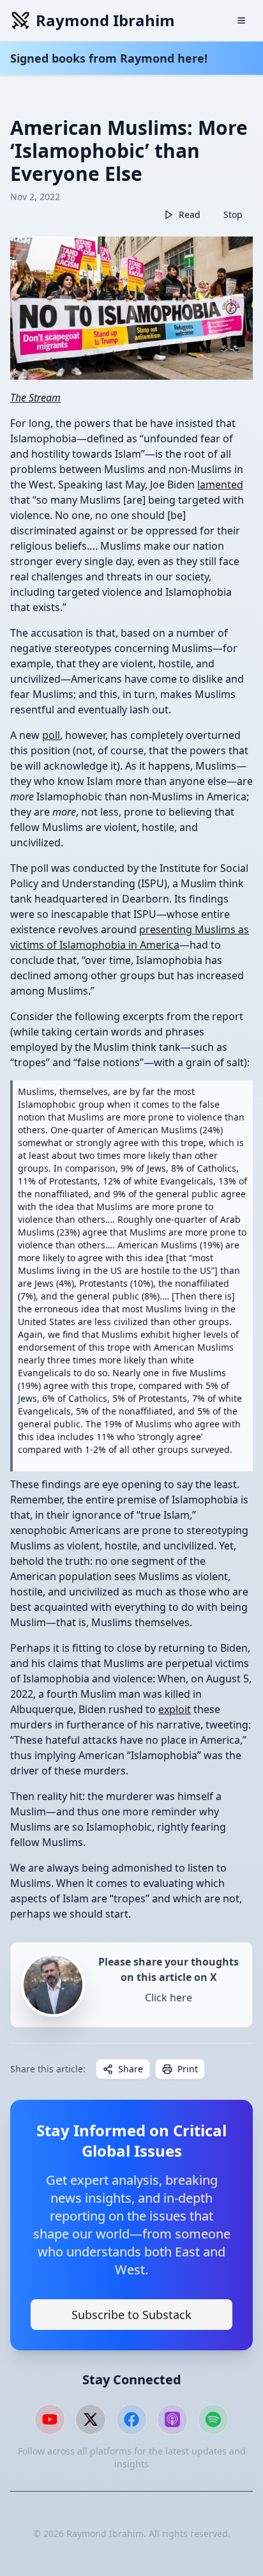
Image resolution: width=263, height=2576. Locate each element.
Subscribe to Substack (131, 2315)
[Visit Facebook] (131, 2419)
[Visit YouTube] (50, 2419)
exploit (175, 1709)
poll (51, 735)
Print (188, 2069)
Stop (233, 214)
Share (131, 2069)
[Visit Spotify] (213, 2419)
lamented (220, 485)
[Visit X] (91, 2419)
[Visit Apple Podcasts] (172, 2419)
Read (190, 214)
